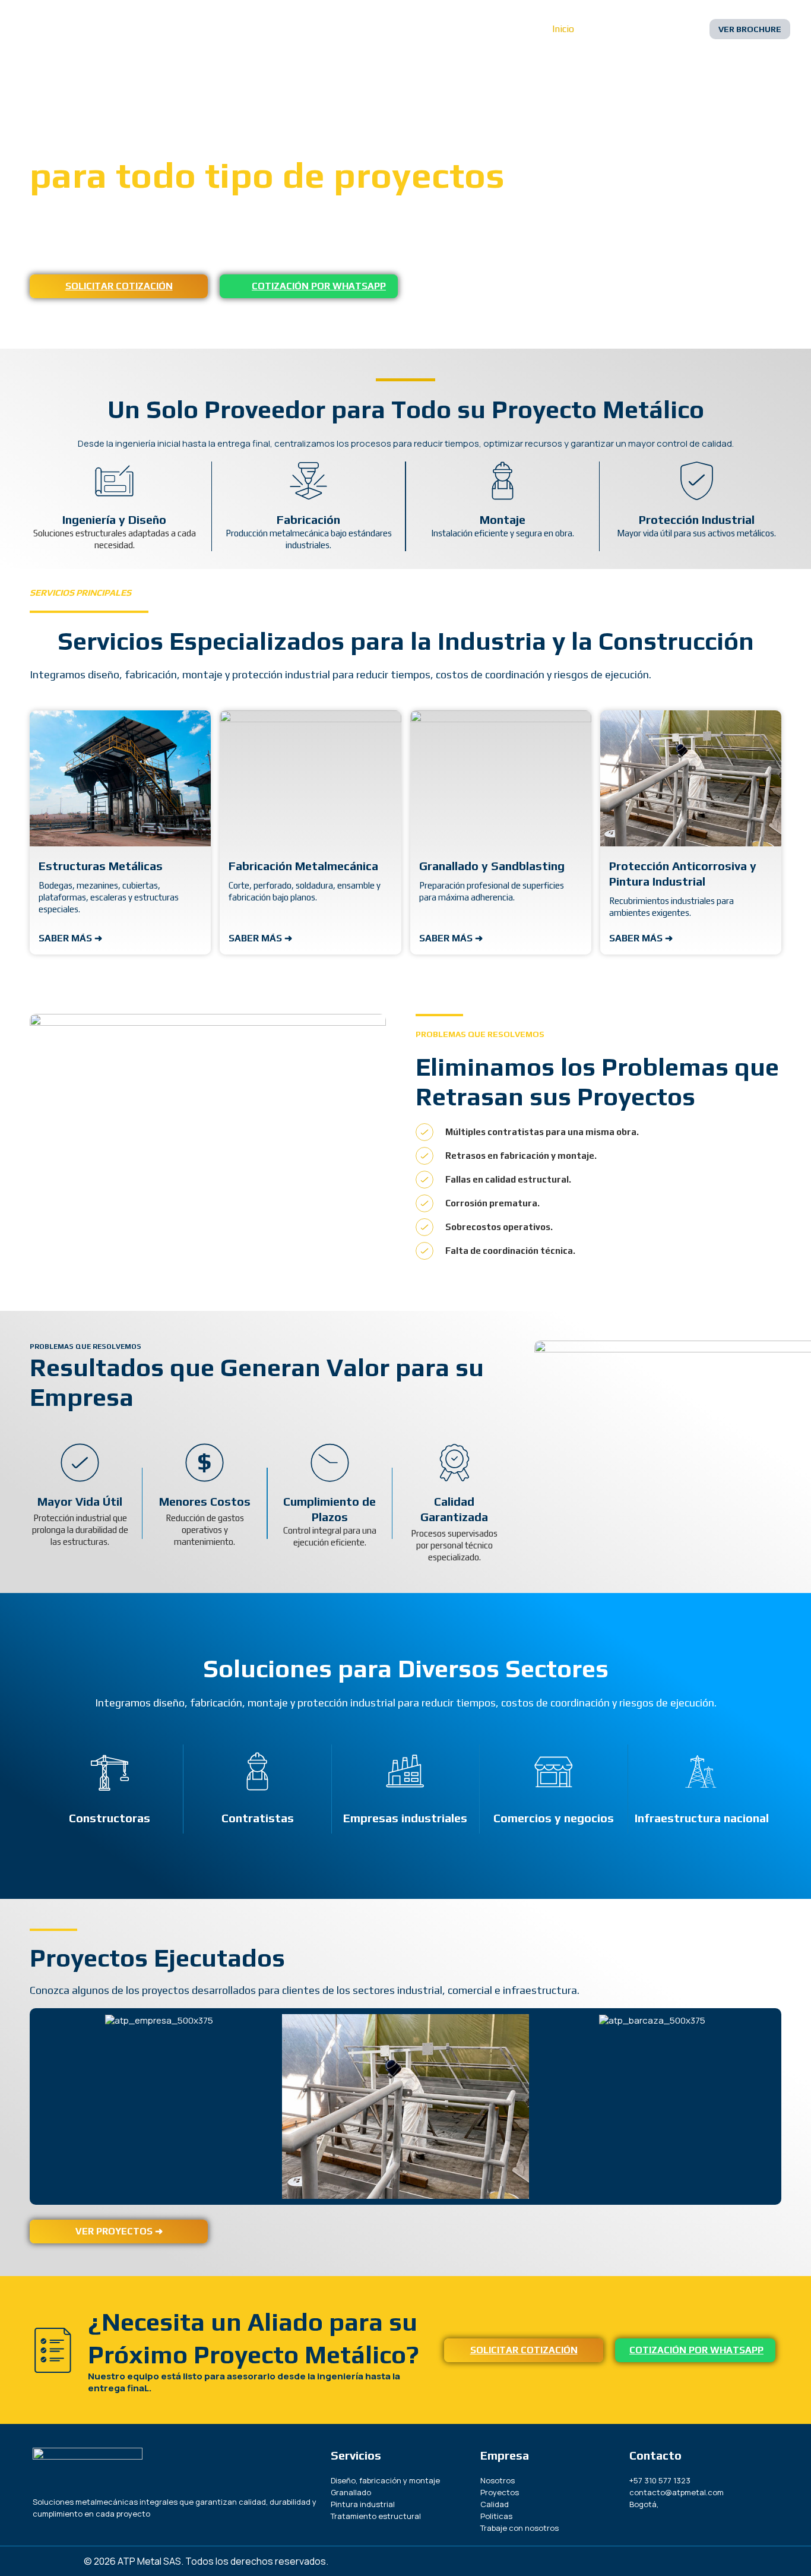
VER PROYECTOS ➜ (119, 2231)
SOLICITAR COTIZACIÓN (119, 286)
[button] (750, 29)
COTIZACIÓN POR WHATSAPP (319, 286)
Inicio (563, 29)
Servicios (670, 29)
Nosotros (613, 29)
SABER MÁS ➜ (70, 938)
